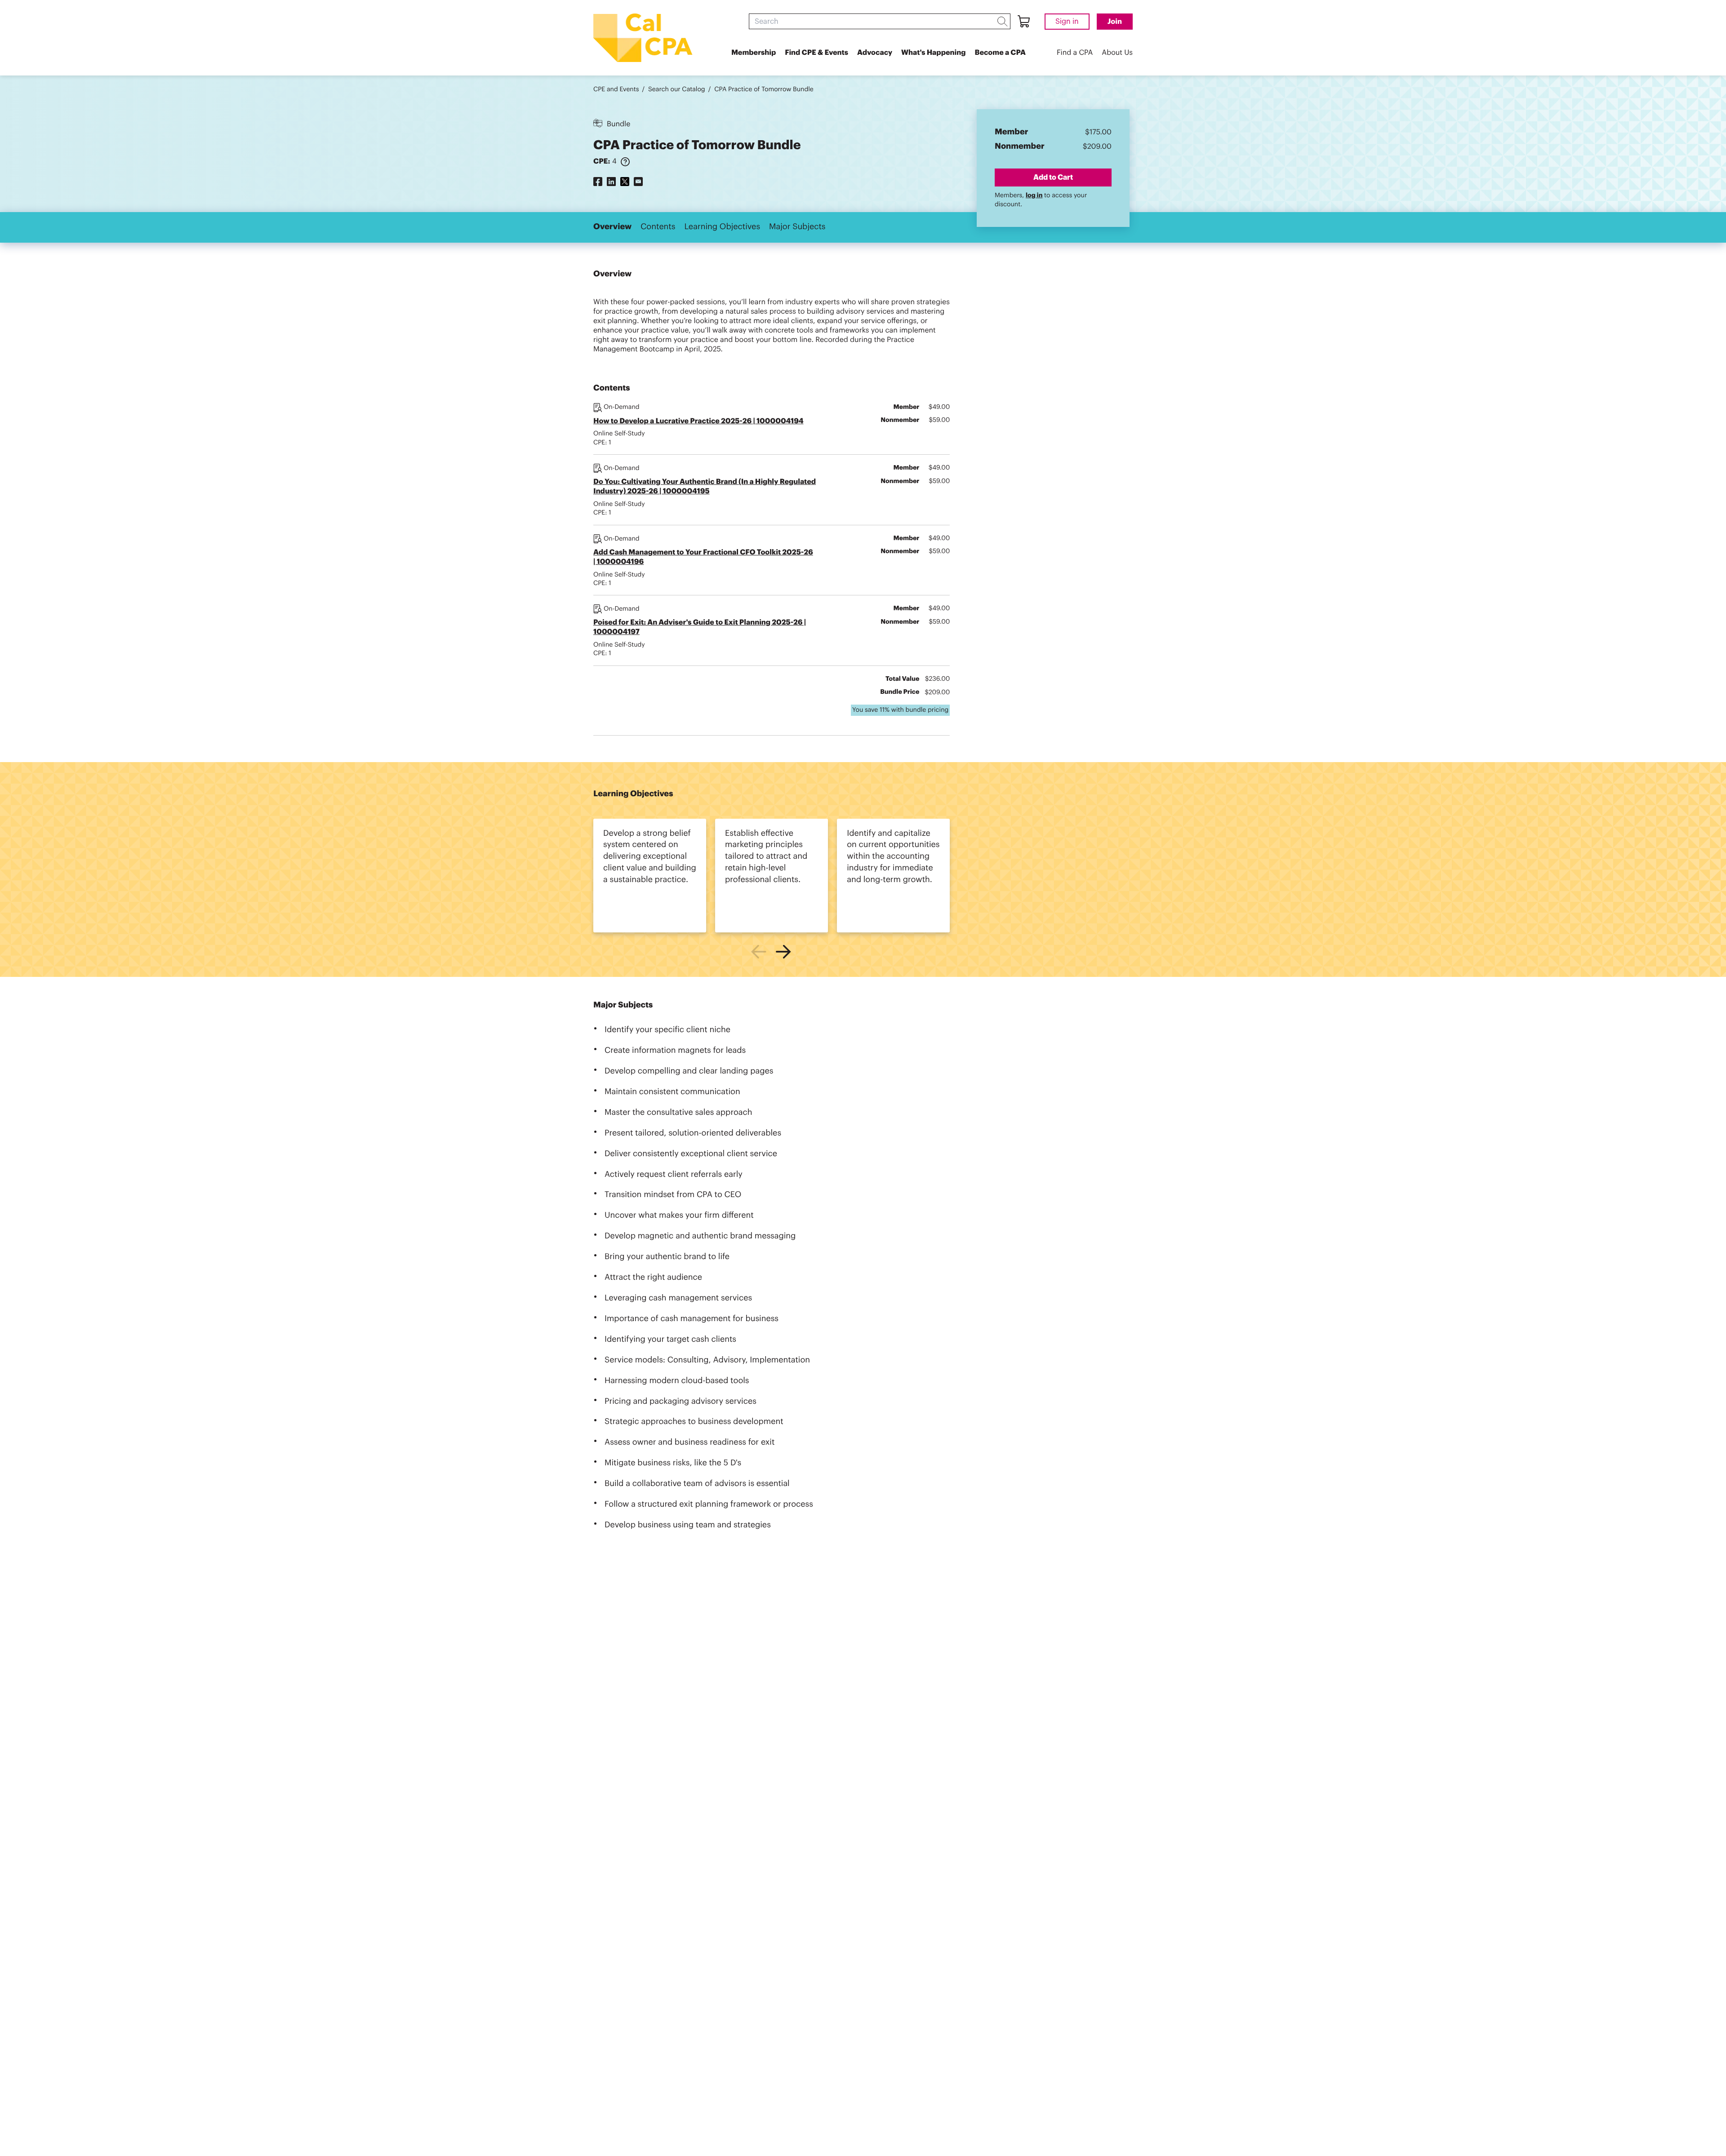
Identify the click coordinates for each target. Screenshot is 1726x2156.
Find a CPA (1075, 53)
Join (1115, 22)
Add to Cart (1053, 177)
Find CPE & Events (816, 53)
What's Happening (933, 53)
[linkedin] (611, 181)
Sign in (1067, 22)
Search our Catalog (677, 89)
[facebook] (598, 181)
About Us (1117, 53)
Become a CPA (1000, 53)
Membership (754, 53)
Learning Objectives (722, 227)
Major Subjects (797, 227)
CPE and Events (616, 89)
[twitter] (625, 181)
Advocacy (875, 53)
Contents (658, 227)
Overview (612, 227)
